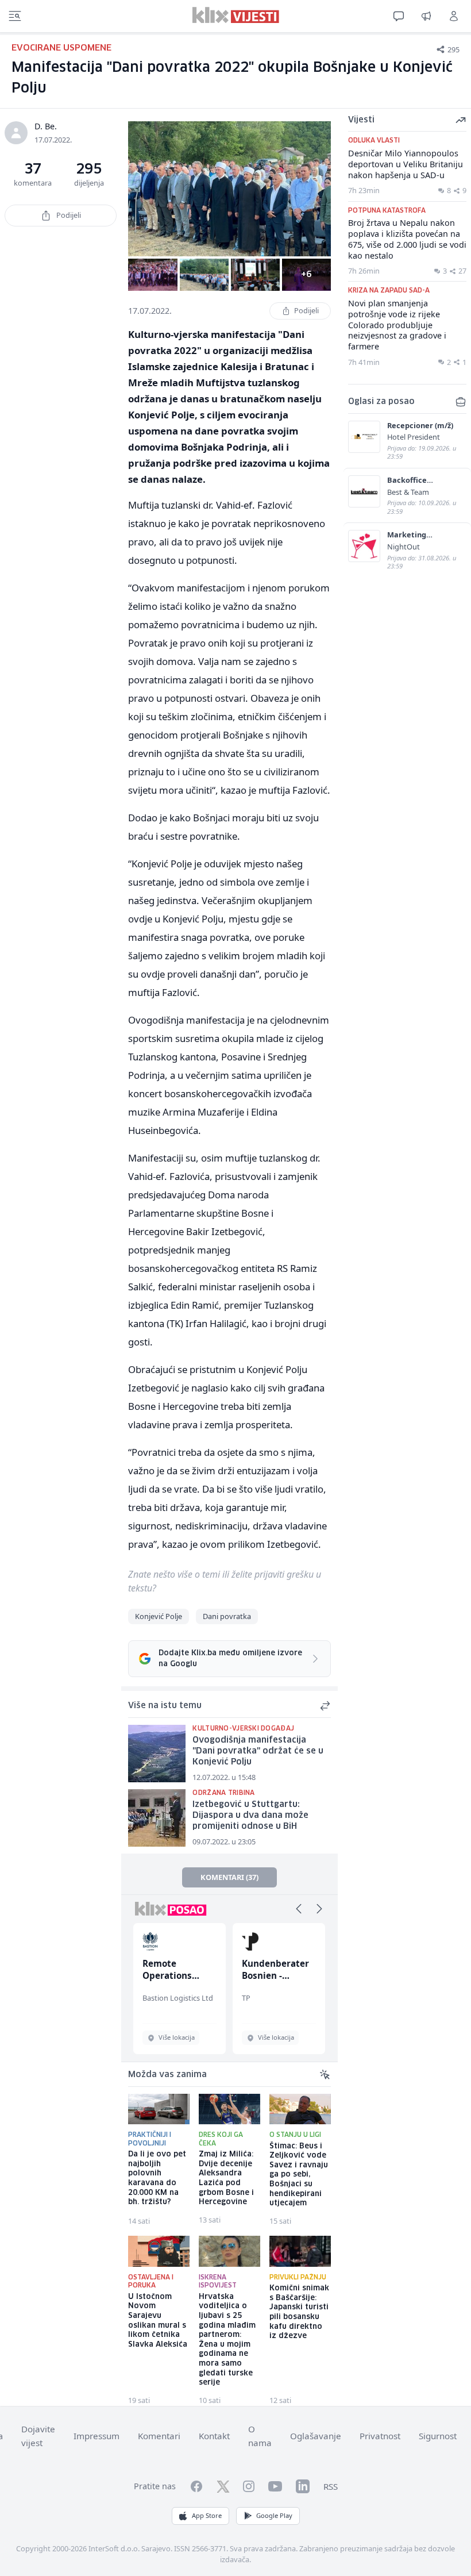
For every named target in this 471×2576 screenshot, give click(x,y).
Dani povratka (227, 1616)
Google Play (274, 2515)
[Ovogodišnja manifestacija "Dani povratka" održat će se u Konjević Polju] (157, 1754)
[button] (299, 1909)
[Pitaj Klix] (399, 16)
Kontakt (214, 2436)
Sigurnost (438, 2436)
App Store (207, 2515)
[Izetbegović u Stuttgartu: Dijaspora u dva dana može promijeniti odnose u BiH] (157, 1818)
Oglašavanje (316, 2436)
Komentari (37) (229, 1877)
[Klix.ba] (236, 15)
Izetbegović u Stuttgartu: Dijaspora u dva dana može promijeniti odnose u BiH (250, 1815)
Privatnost (380, 2436)
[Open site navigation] (15, 16)
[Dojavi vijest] (426, 16)
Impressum (96, 2436)
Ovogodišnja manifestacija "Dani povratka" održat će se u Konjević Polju (258, 1751)
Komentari (159, 2436)
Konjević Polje (159, 1616)
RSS (331, 2486)
